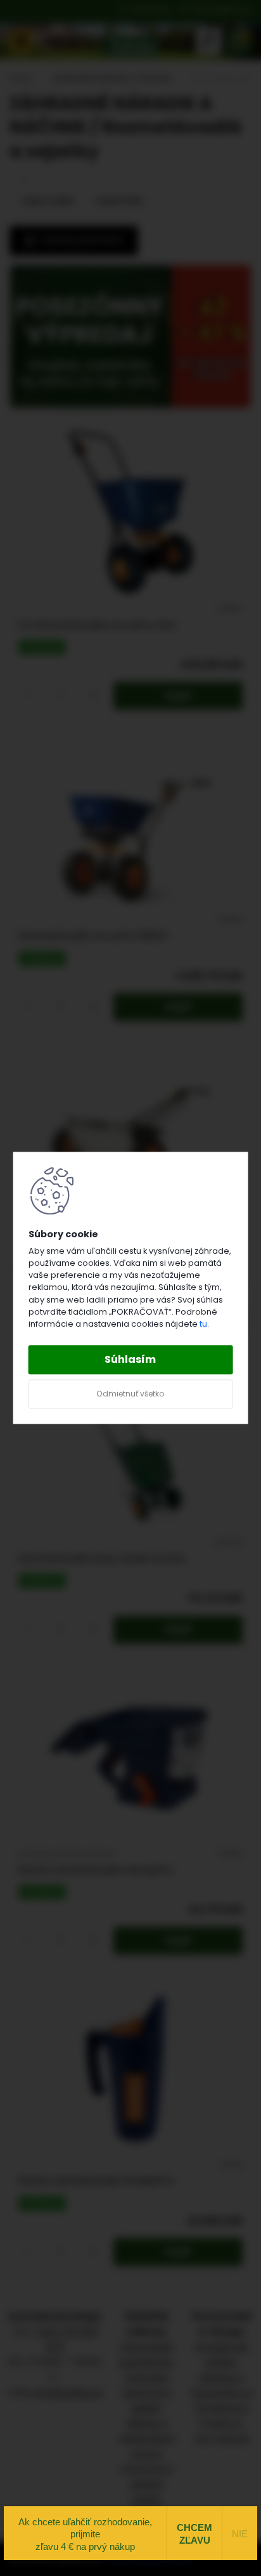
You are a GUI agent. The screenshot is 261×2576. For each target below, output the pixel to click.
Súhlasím (130, 1360)
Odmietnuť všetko (130, 1394)
